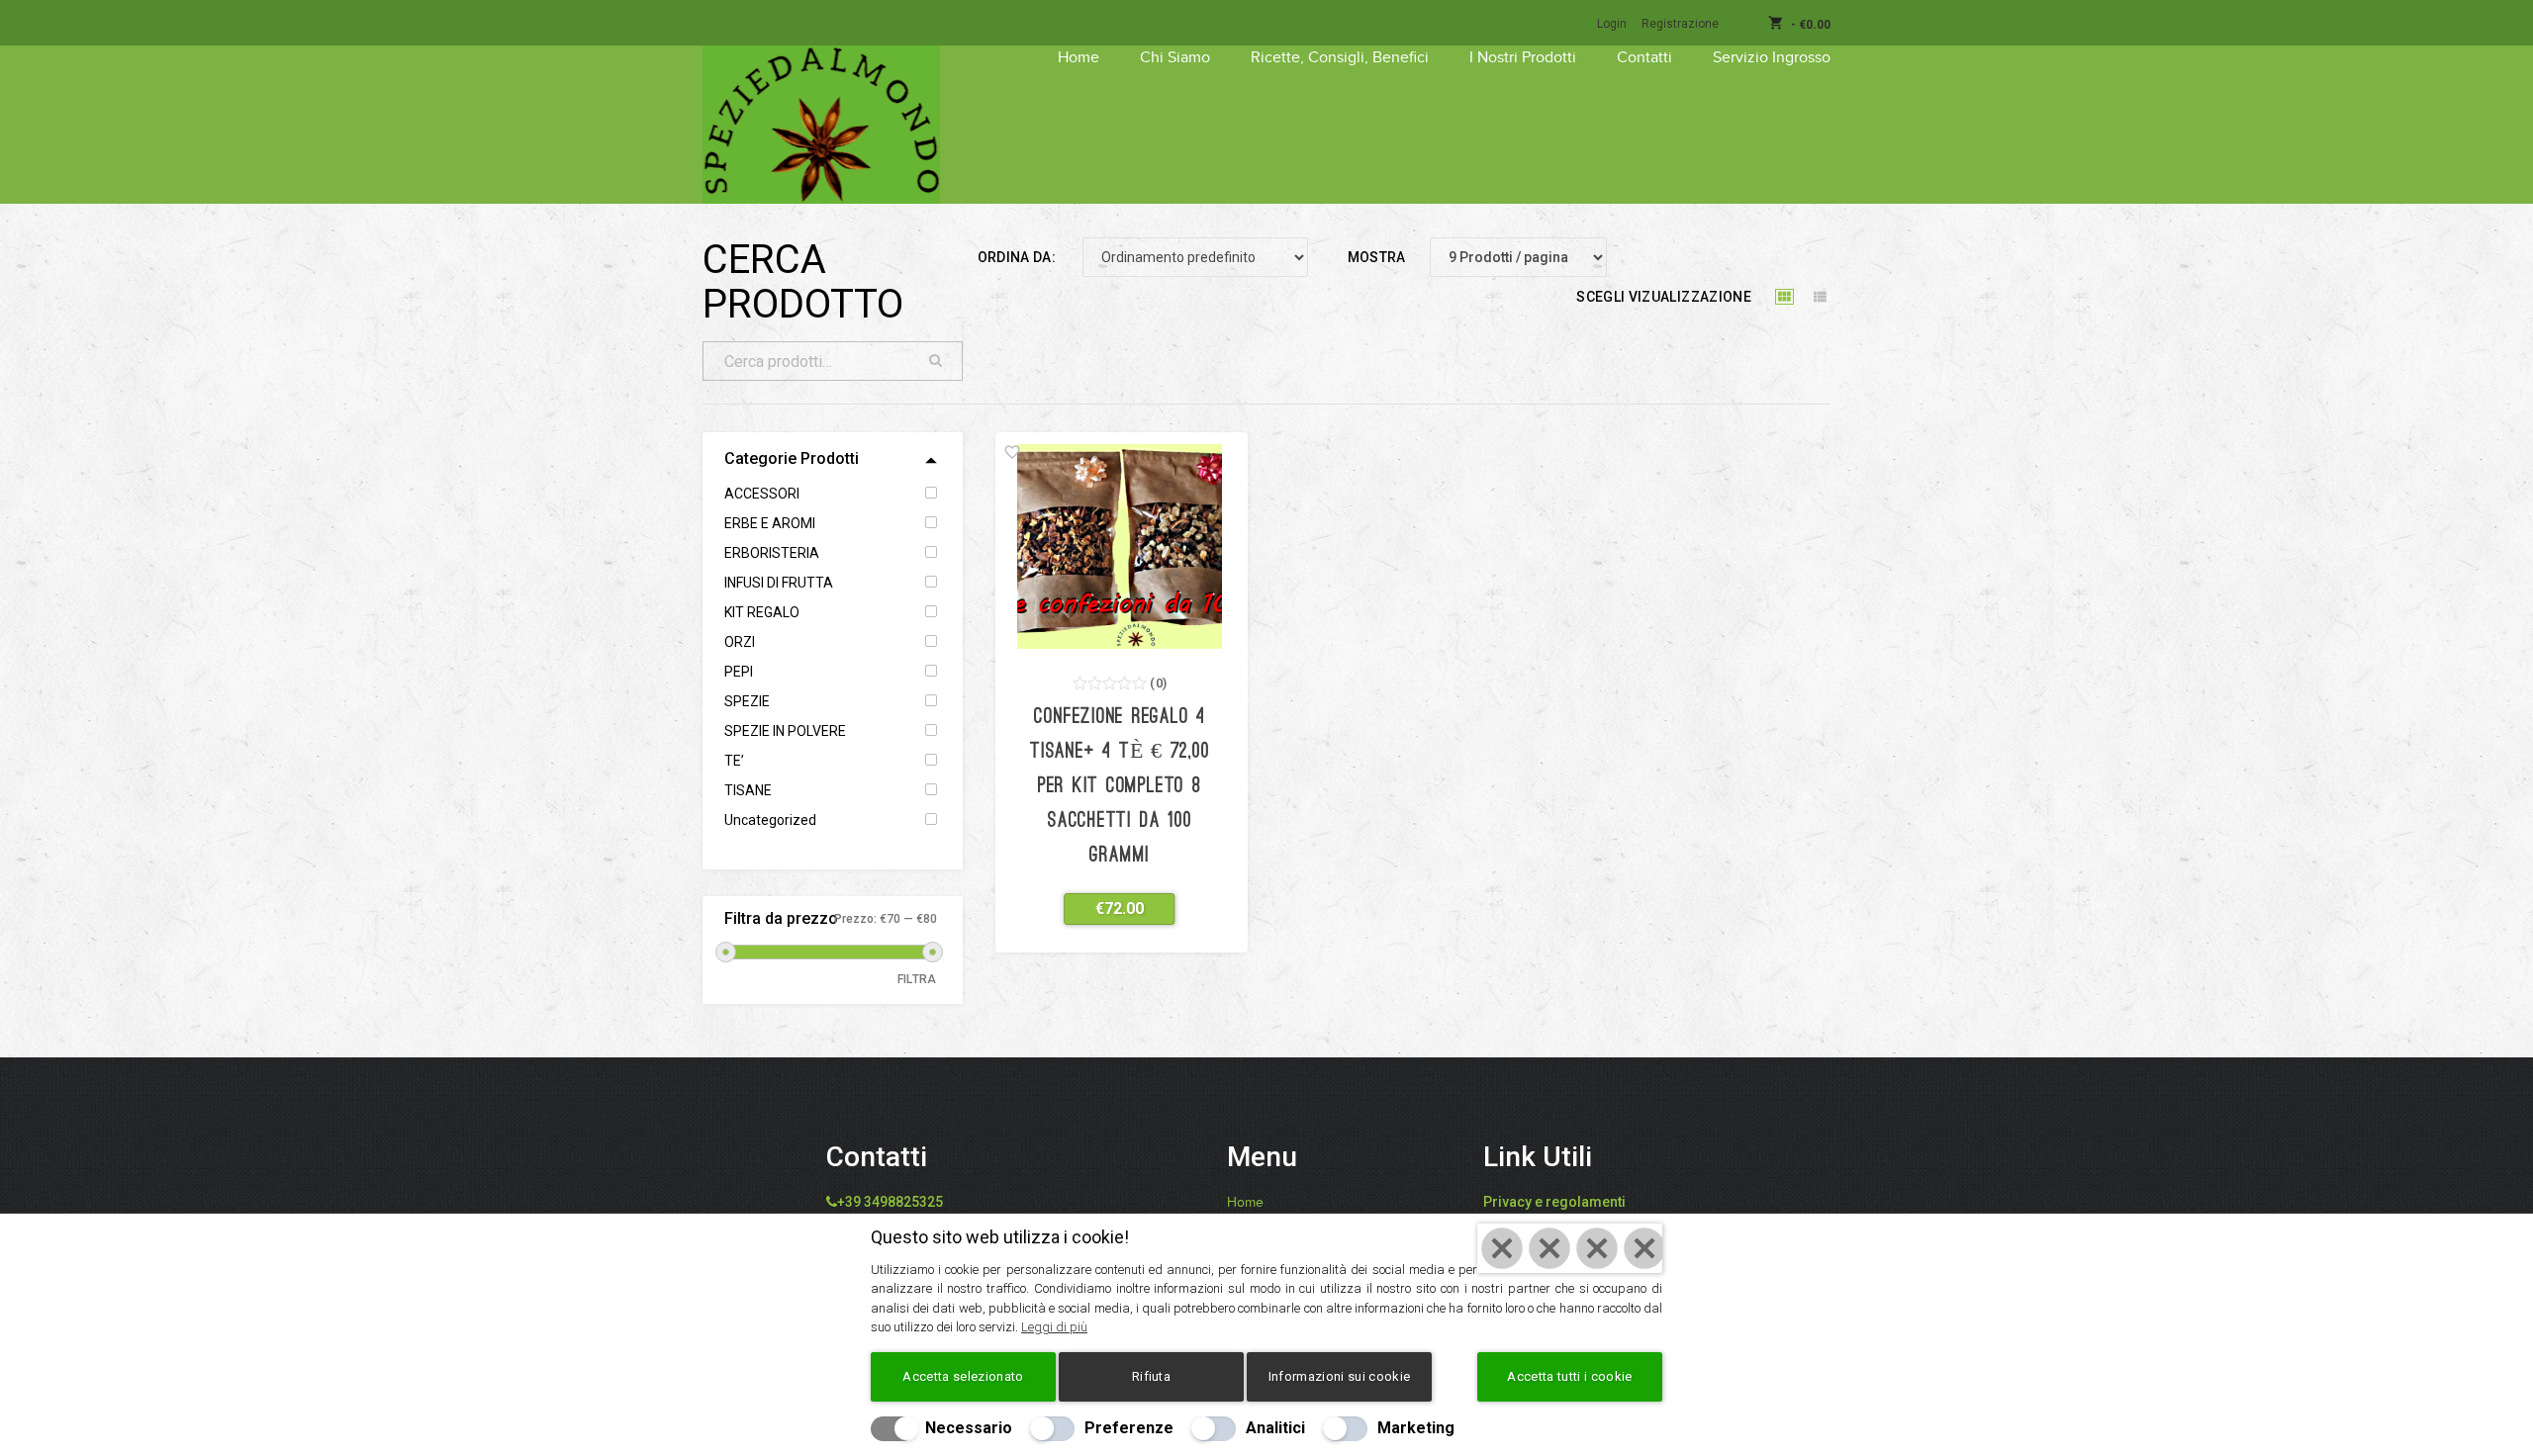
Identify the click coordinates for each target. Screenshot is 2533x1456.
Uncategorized (770, 820)
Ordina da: (1017, 257)
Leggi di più (1054, 1327)
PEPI (739, 672)
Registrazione (1680, 24)
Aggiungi (1108, 909)
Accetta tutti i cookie (1569, 1376)
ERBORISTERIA (772, 553)
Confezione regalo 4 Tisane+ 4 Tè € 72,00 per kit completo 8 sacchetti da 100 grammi (1120, 787)
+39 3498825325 (890, 1202)
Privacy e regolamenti (1554, 1202)
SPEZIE (747, 701)
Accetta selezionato (963, 1376)
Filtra (917, 979)
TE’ (734, 761)
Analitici (1275, 1428)
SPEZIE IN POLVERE (785, 731)
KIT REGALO (762, 612)
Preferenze (1129, 1428)
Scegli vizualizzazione (1664, 297)
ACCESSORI (762, 494)
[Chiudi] (1570, 1248)
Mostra (1377, 257)
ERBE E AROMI (770, 523)
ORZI (740, 642)
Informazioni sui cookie (1339, 1376)
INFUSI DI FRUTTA (779, 583)
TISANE (748, 790)
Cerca (936, 361)
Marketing (1416, 1428)
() (1158, 683)
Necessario (969, 1428)
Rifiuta (1151, 1376)
